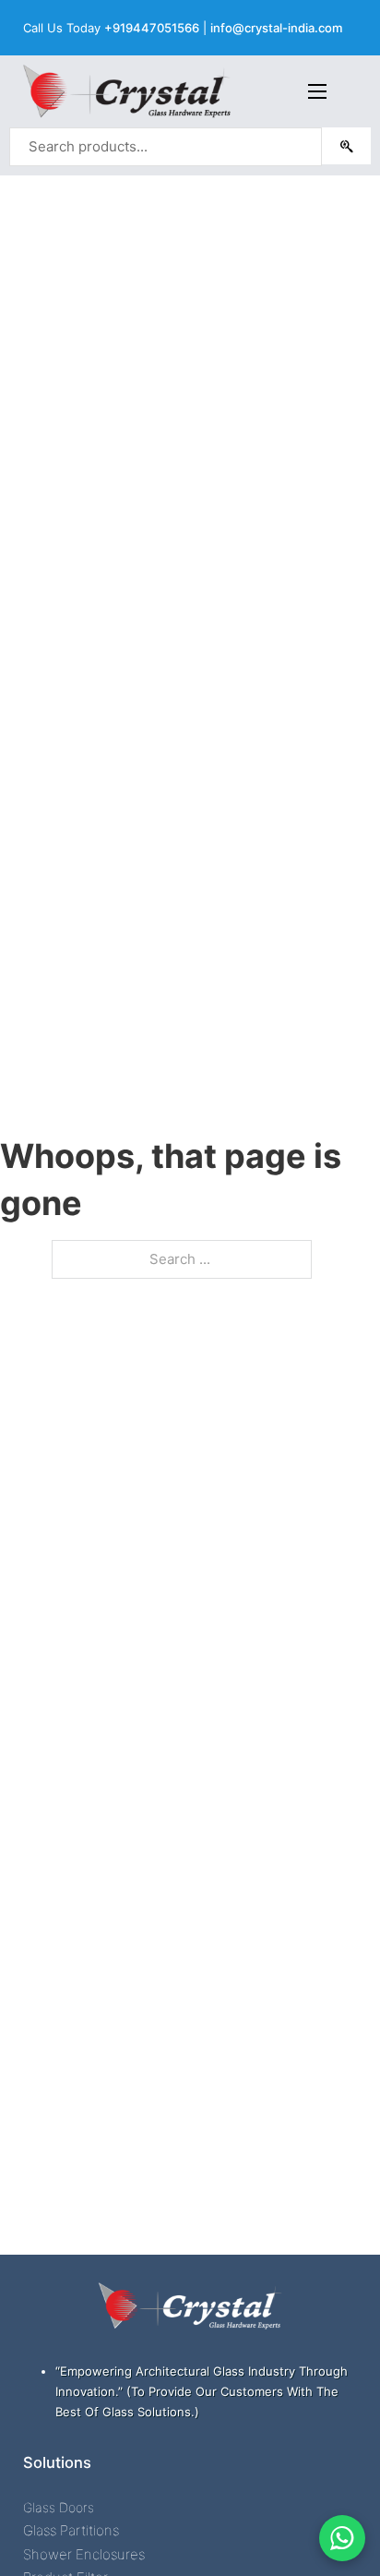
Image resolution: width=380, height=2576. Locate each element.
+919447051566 (152, 28)
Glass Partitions (71, 2530)
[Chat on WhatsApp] (342, 2538)
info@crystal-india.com (276, 28)
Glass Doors (59, 2507)
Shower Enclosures (84, 2554)
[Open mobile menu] (317, 91)
